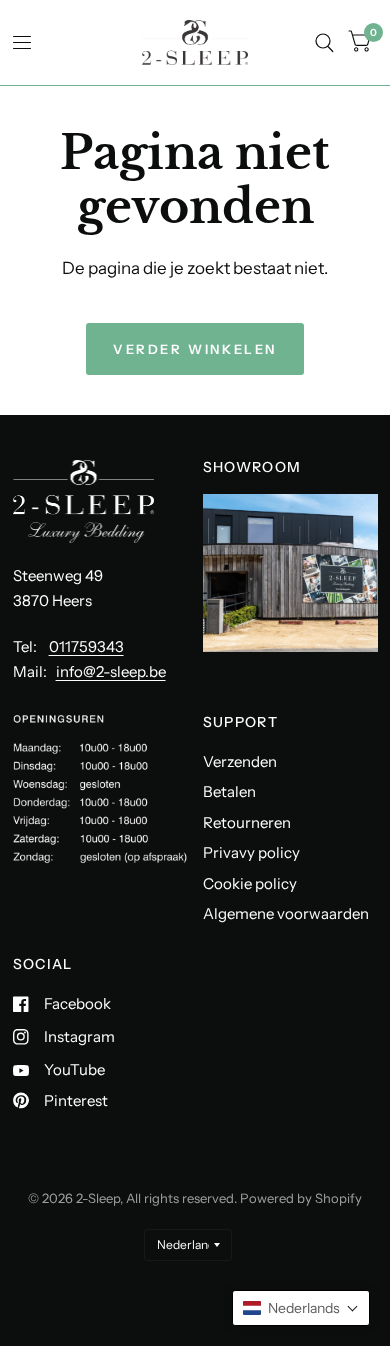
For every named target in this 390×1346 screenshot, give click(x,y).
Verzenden (240, 761)
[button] (301, 1308)
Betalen (229, 791)
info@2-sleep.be (111, 671)
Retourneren (247, 822)
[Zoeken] (324, 42)
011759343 (86, 646)
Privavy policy (251, 852)
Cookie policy (250, 883)
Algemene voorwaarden (286, 913)
